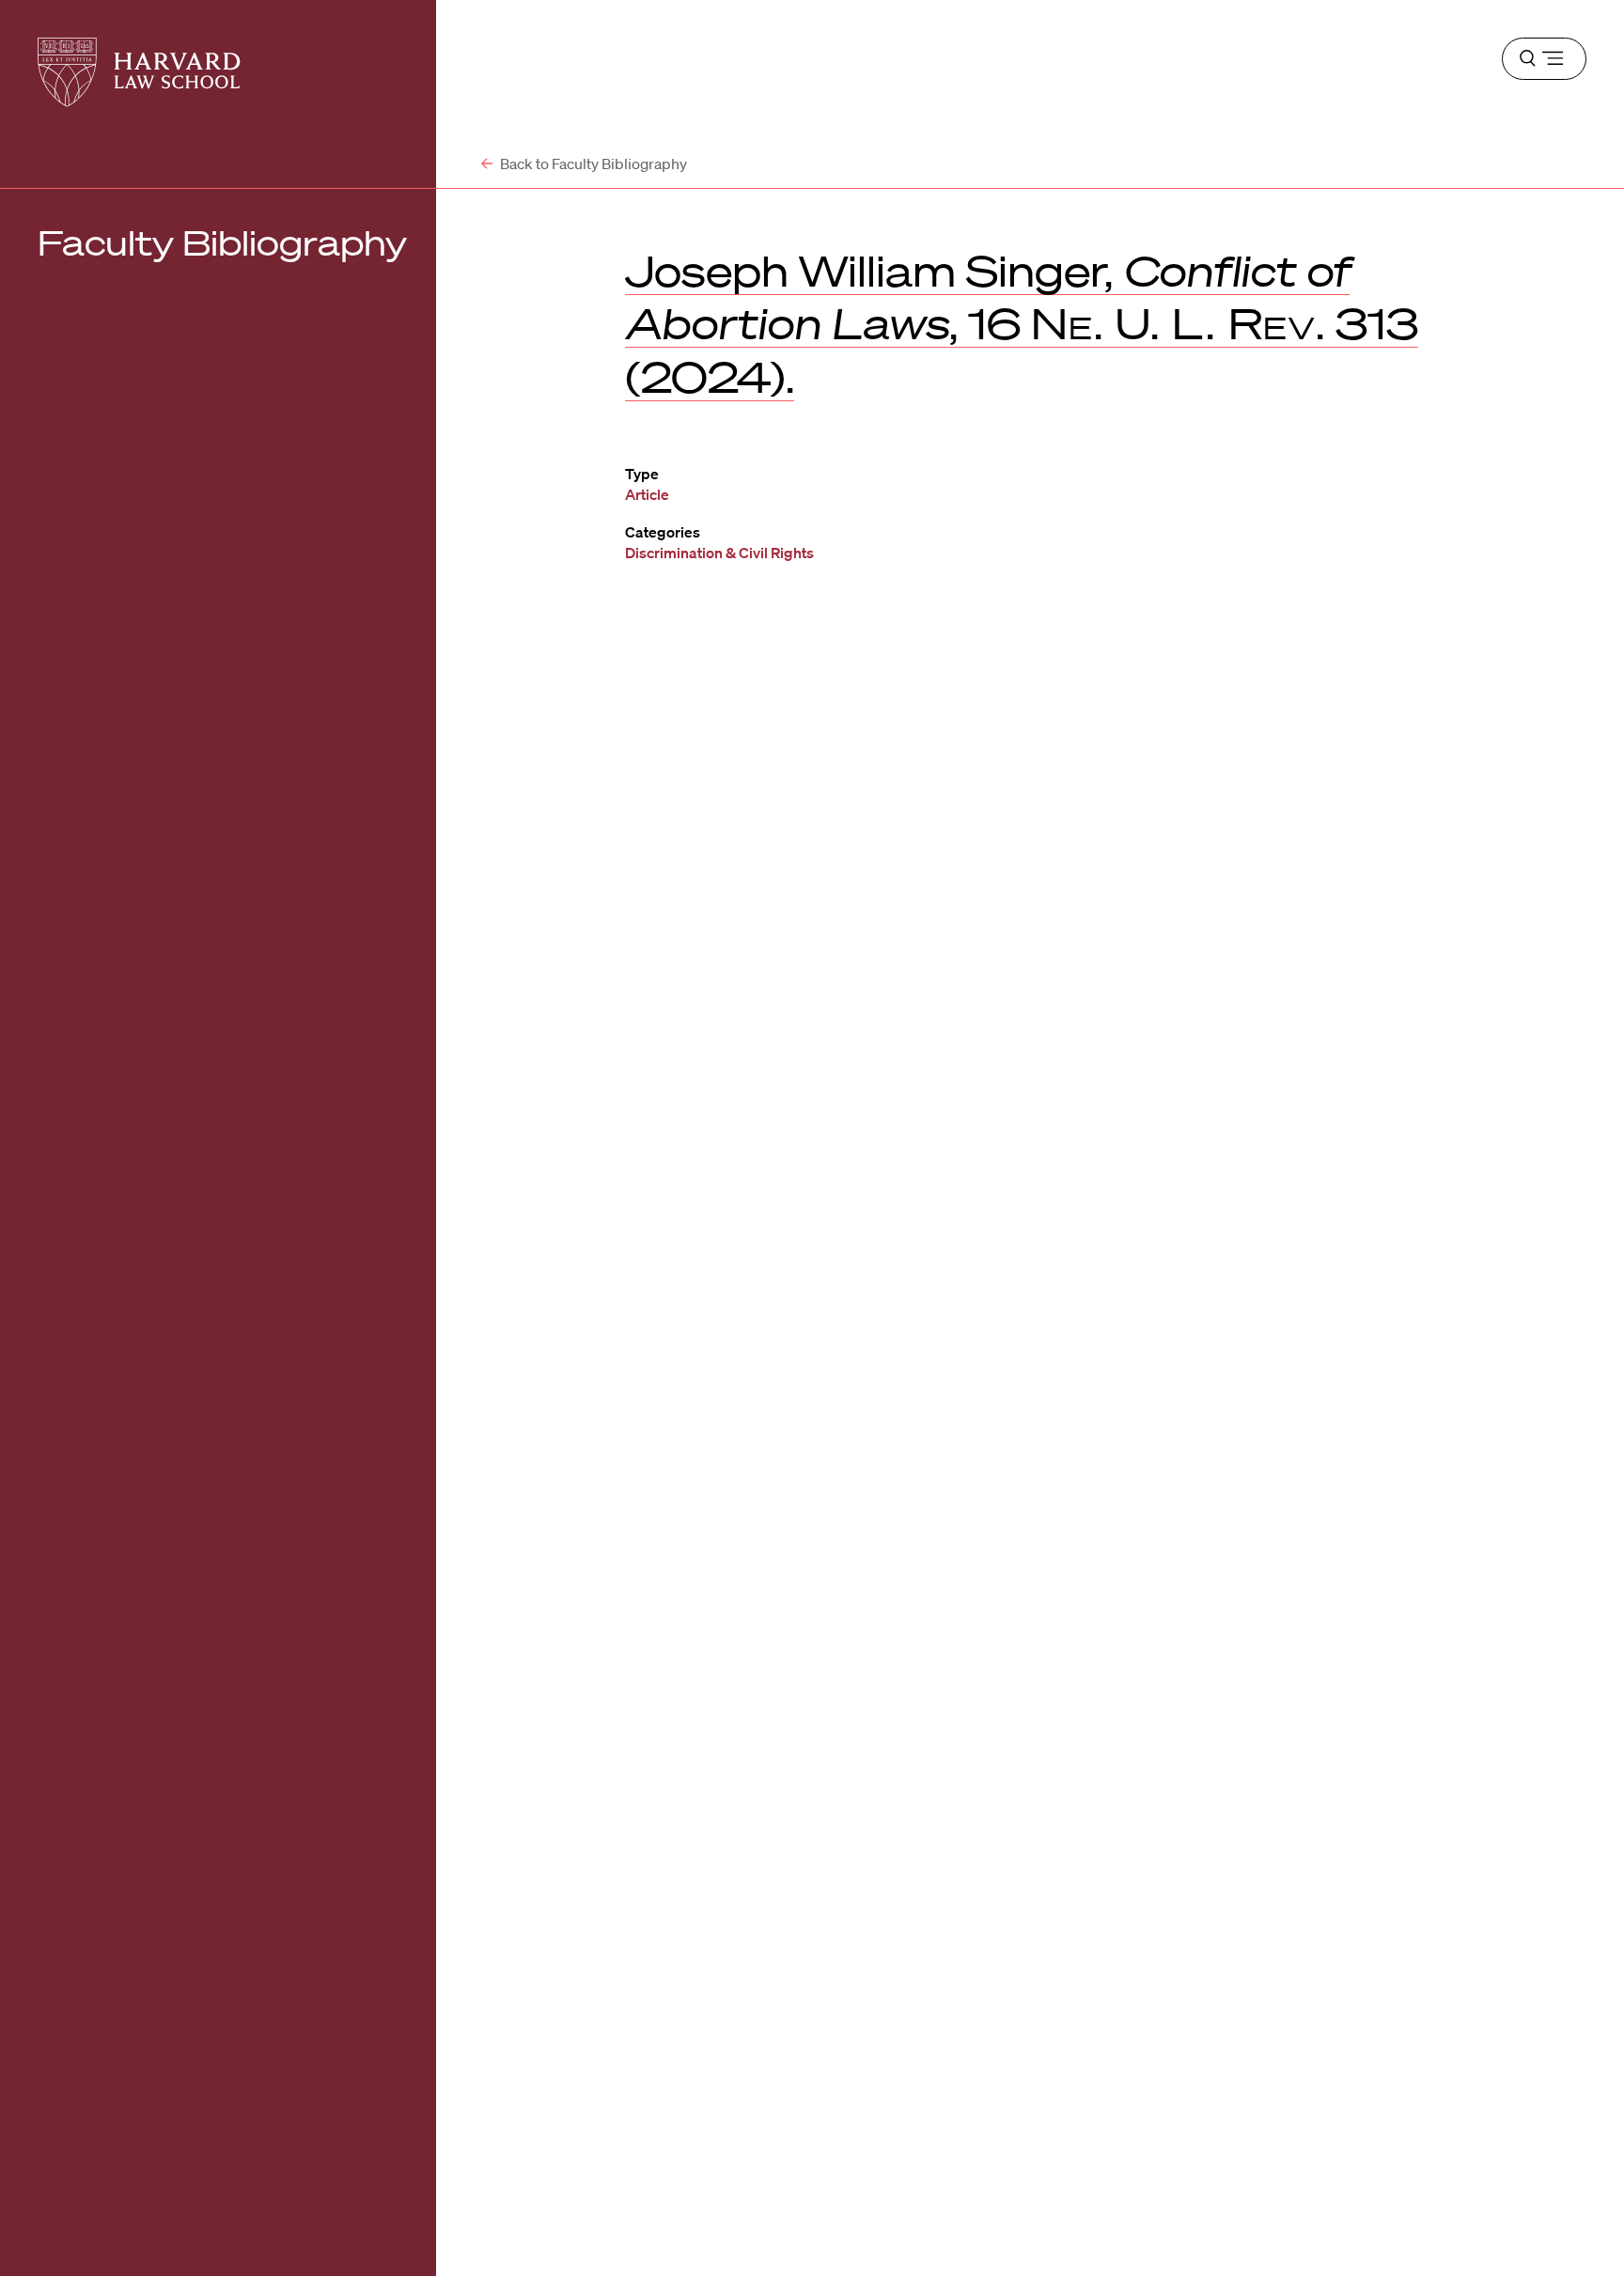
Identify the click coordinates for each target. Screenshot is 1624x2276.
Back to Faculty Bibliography (592, 164)
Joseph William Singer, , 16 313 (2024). (1022, 323)
